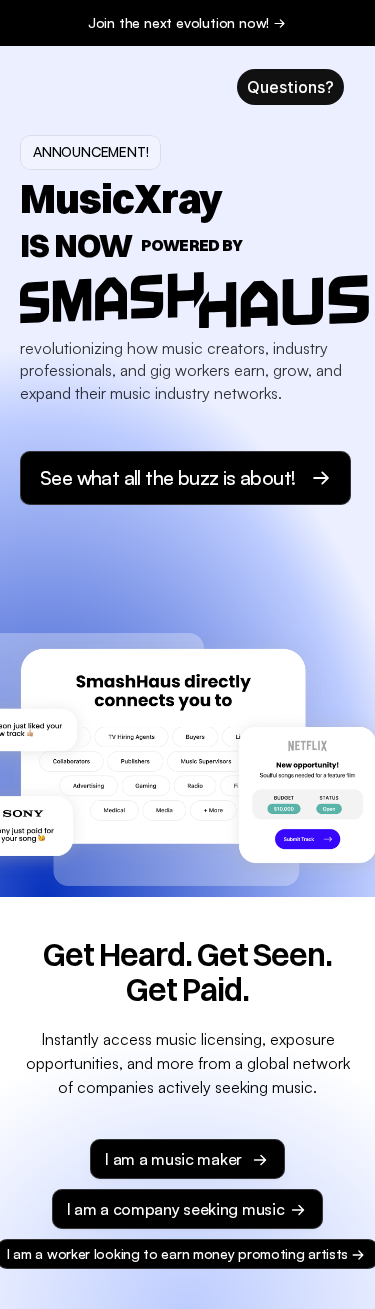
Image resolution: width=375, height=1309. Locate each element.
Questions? (290, 87)
